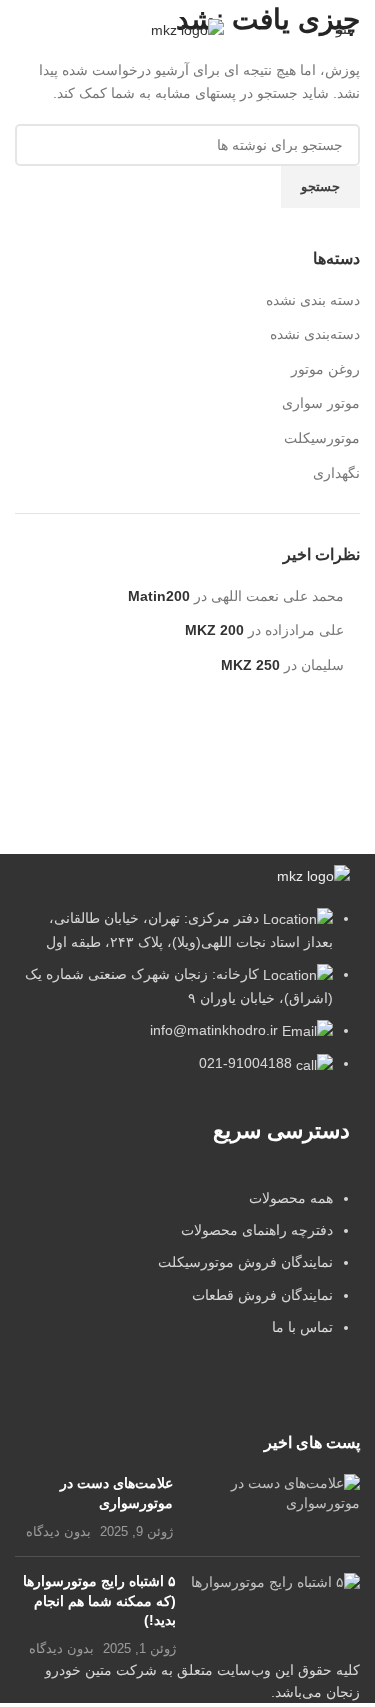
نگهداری (336, 473)
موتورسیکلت (322, 438)
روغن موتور (325, 369)
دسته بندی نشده (313, 300)
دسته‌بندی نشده (315, 334)
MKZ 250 (250, 665)
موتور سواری (321, 403)
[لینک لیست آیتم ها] (187, 1273)
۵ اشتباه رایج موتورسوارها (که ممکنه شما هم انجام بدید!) (99, 1600)
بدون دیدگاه (58, 1532)
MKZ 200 (214, 630)
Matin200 (159, 596)
